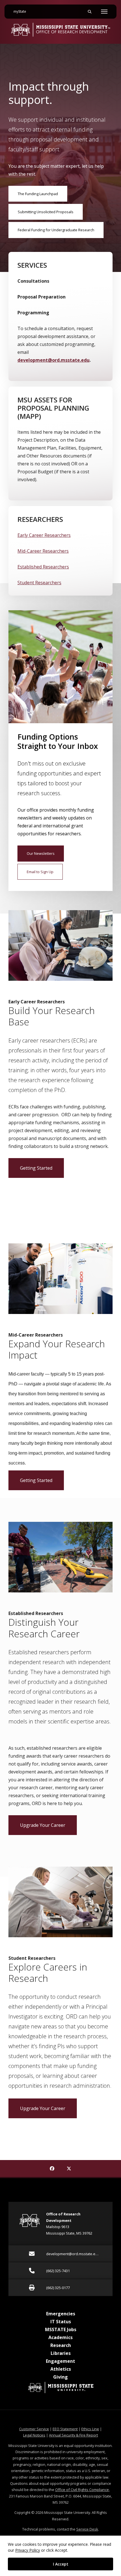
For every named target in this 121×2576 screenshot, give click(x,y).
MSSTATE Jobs (61, 2329)
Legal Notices (34, 2435)
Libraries (61, 2353)
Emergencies (61, 2314)
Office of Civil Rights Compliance (82, 2490)
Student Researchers (39, 583)
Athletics (61, 2369)
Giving (60, 2377)
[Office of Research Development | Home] (60, 30)
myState (22, 11)
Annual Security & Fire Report (73, 2435)
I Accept (61, 2564)
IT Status (61, 2322)
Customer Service (34, 2429)
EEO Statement (65, 2429)
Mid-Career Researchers (43, 551)
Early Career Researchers (44, 535)
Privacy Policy (28, 2550)
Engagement (60, 2361)
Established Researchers (43, 567)
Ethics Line (90, 2429)
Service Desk (87, 2529)
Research (61, 2345)
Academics (60, 2337)
